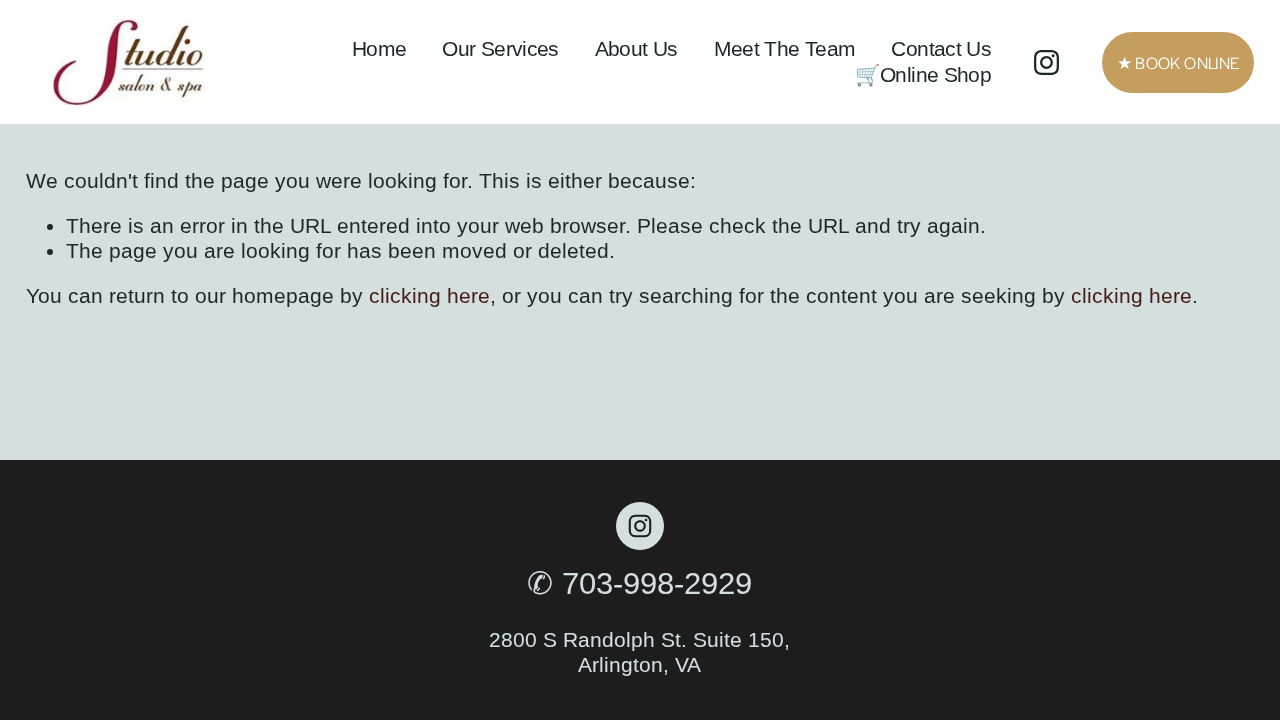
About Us (636, 48)
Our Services (500, 48)
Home (379, 48)
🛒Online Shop (923, 74)
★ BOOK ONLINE (1178, 62)
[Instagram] (1046, 62)
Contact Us (941, 48)
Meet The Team (785, 48)
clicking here (429, 295)
